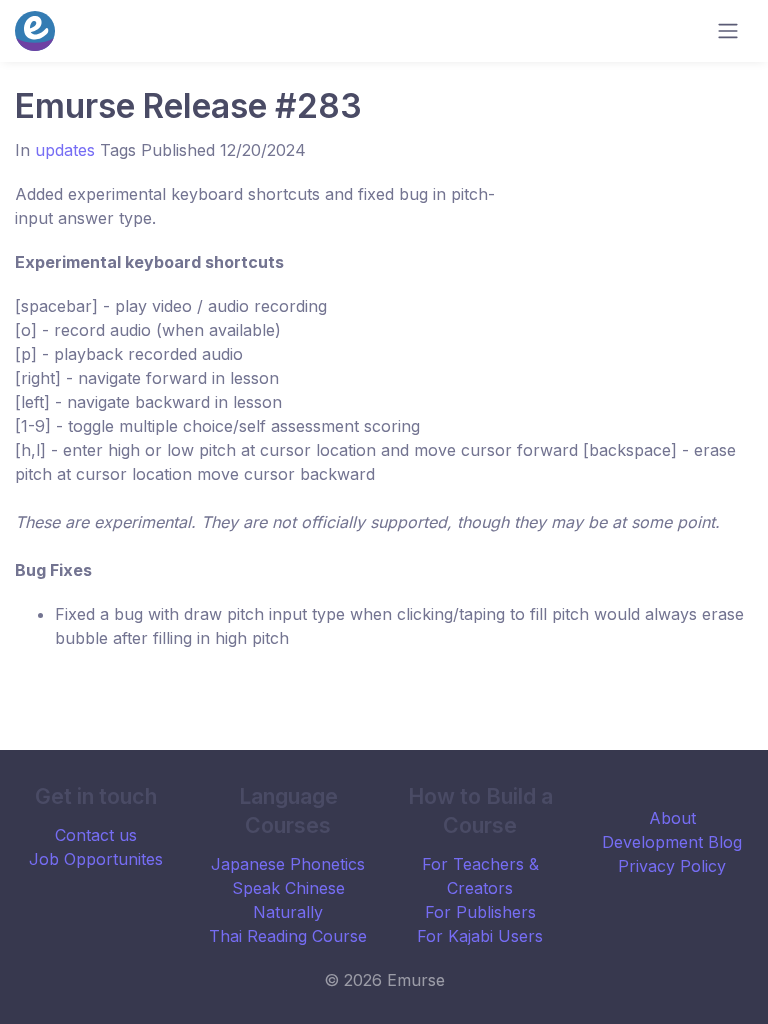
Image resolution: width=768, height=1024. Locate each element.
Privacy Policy (672, 866)
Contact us (96, 835)
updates (65, 150)
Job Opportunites (96, 859)
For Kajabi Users (480, 936)
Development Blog (672, 842)
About (672, 818)
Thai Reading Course (288, 936)
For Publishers (480, 912)
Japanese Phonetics (288, 864)
